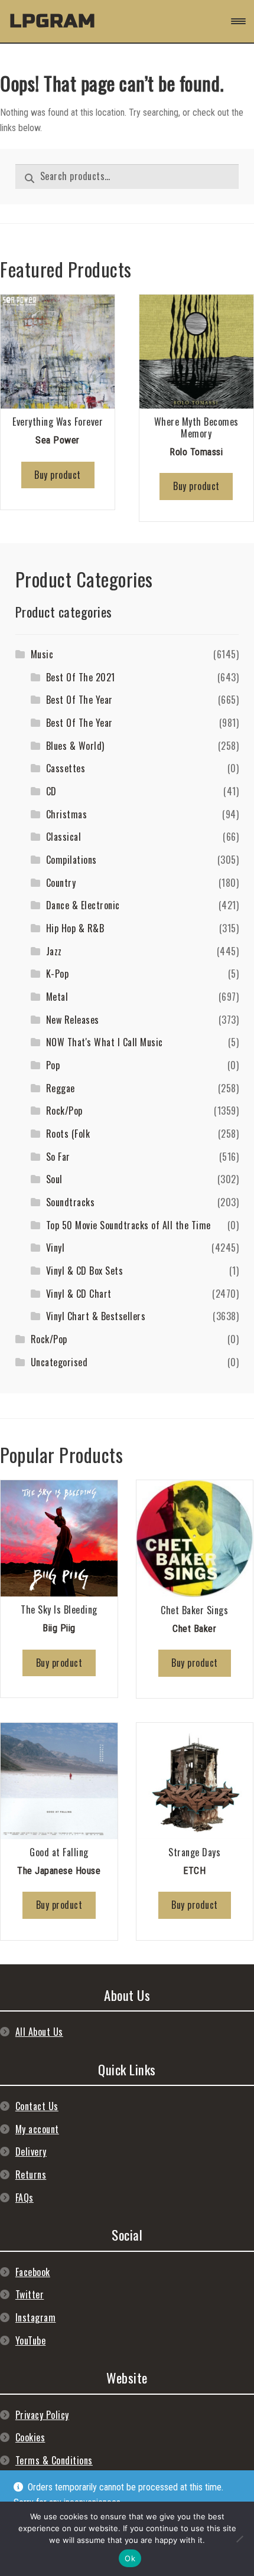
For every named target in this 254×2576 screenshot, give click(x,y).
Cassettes (66, 768)
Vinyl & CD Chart (79, 1294)
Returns (31, 2175)
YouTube (31, 2340)
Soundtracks (71, 1202)
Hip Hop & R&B (75, 928)
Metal (57, 997)
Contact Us (37, 2106)
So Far (58, 1157)
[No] (239, 2539)
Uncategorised (59, 1362)
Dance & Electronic (83, 905)
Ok (130, 2558)
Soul (54, 1179)
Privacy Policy (42, 2415)
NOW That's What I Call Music (105, 1042)
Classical (64, 837)
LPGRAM (53, 21)
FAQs (25, 2198)
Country (61, 883)
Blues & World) (75, 746)
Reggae (61, 1088)
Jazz (54, 951)
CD (51, 791)
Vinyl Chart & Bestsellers (96, 1316)
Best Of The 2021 (81, 677)
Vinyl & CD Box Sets (85, 1271)
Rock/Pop (64, 1111)
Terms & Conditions (54, 2460)
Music (42, 654)
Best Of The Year (79, 700)
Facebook (33, 2272)
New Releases (73, 1020)
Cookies (30, 2437)
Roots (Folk (68, 1134)
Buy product (58, 475)
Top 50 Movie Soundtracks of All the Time (128, 1225)
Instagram (36, 2317)
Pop (53, 1065)
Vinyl (56, 1248)
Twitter (30, 2294)
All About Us (39, 2032)
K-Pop (58, 974)
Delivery (31, 2151)
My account (37, 2129)
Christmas (67, 814)
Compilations (71, 860)
